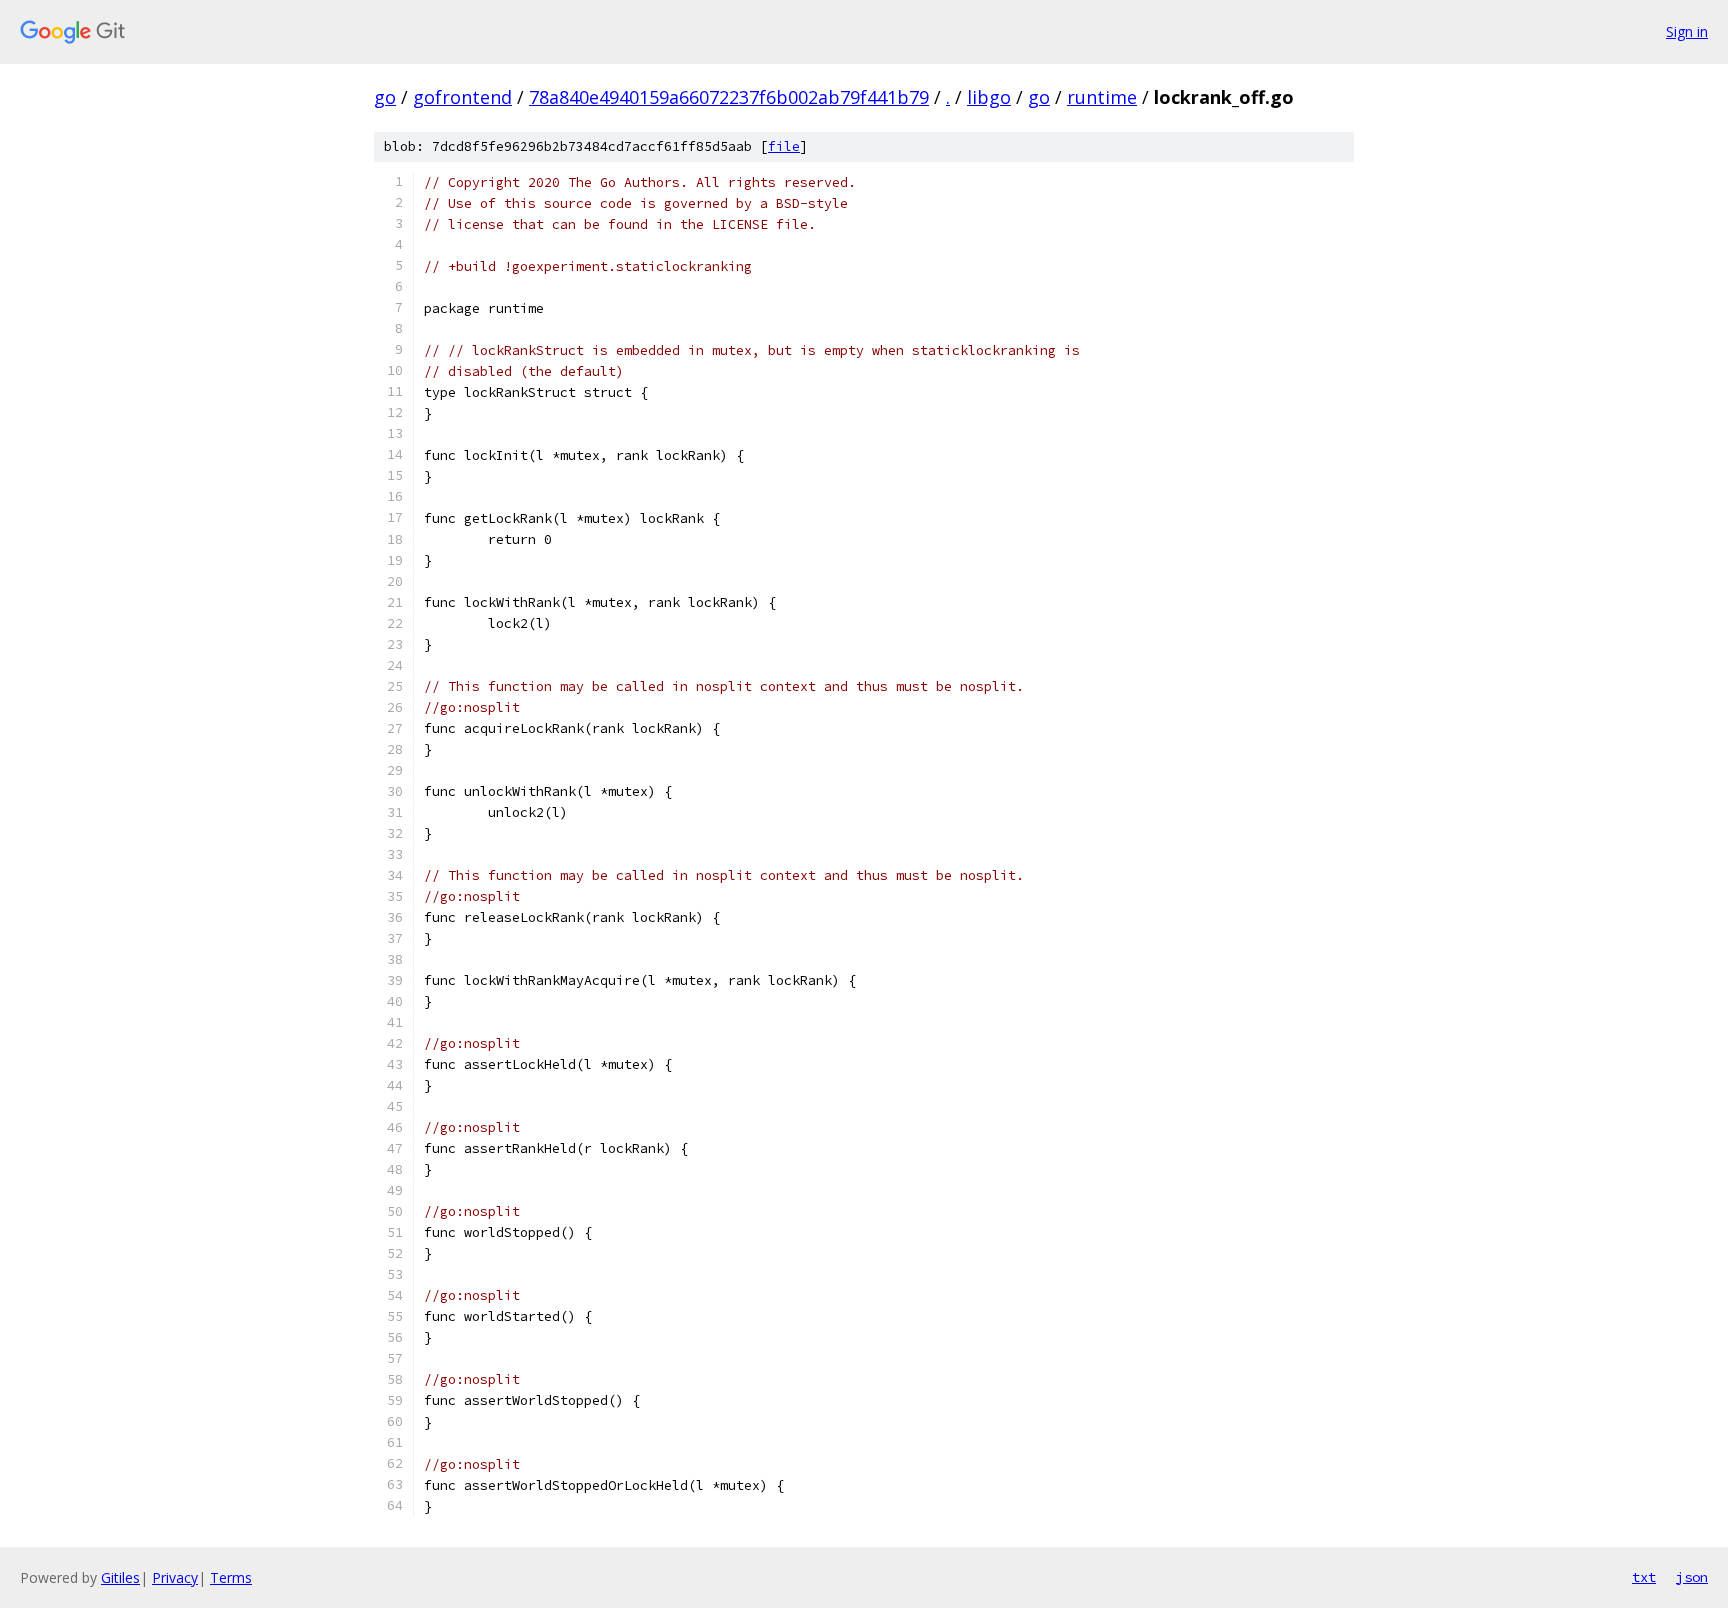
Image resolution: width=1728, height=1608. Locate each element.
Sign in (1687, 31)
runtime (1102, 97)
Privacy (175, 1577)
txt (1644, 1577)
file (784, 146)
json (1692, 1577)
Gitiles (120, 1577)
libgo (989, 97)
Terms (231, 1577)
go (385, 97)
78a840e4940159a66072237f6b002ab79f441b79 (729, 97)
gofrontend (462, 97)
